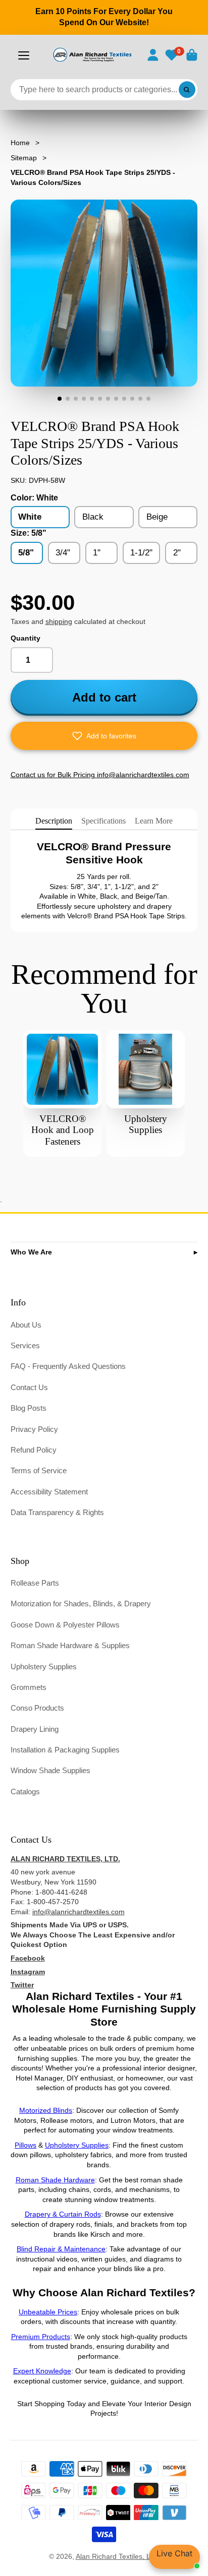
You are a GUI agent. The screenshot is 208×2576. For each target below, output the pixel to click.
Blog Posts (29, 1408)
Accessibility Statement (49, 1492)
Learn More (154, 821)
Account (153, 55)
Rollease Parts (35, 1583)
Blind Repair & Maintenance (61, 2249)
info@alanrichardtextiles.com (79, 1912)
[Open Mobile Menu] (24, 55)
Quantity (25, 638)
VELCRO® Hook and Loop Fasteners (63, 1130)
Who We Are (31, 1252)
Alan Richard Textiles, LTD (118, 2556)
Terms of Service (39, 1470)
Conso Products (37, 1708)
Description (54, 821)
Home (20, 143)
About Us (26, 1325)
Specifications (103, 821)
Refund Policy (34, 1450)
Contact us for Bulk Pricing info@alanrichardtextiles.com (100, 775)
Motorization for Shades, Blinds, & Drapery (81, 1604)
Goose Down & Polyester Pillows (65, 1625)
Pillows (25, 2145)
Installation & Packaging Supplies (65, 1750)
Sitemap (24, 158)
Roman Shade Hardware (55, 2180)
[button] (104, 736)
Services (25, 1345)
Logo (92, 55)
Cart (192, 55)
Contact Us (29, 1387)
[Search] (187, 90)
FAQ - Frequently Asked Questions (68, 1366)
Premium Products (41, 2337)
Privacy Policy (34, 1429)
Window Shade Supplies (50, 1770)
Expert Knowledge (42, 2371)
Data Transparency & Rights (57, 1512)
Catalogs (25, 1792)
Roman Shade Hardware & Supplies (70, 1645)
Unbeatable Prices (48, 2312)
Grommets (29, 1687)
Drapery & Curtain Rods (63, 2214)
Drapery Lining (35, 1729)
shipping (59, 621)
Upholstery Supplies (44, 1667)
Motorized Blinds (46, 2110)
